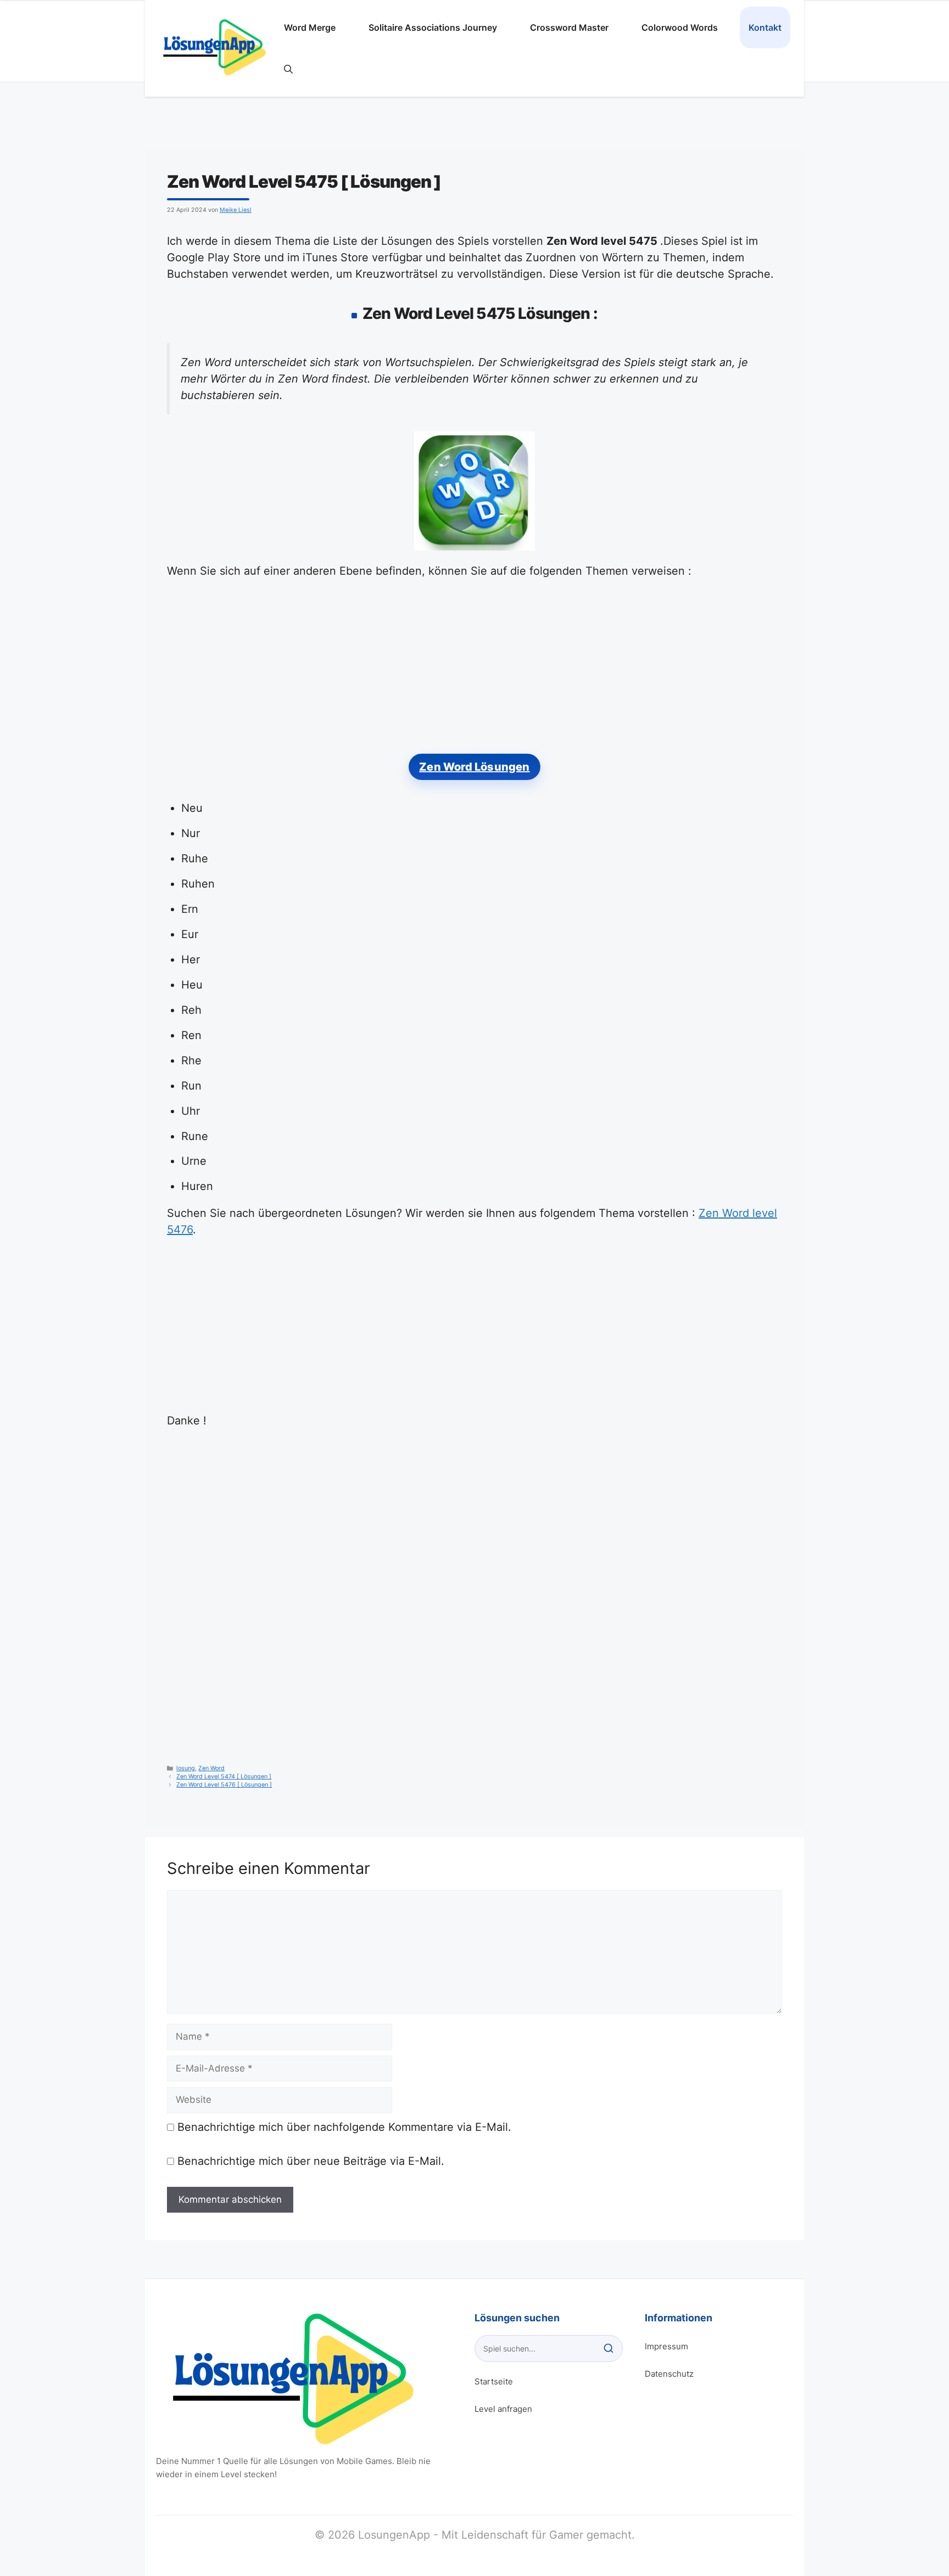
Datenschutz (669, 2374)
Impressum (666, 2346)
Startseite (494, 2381)
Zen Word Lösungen (474, 767)
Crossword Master (569, 27)
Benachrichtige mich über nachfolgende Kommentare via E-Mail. (344, 2127)
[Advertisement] (474, 672)
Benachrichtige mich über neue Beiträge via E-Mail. (311, 2161)
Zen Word (211, 1768)
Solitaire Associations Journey (433, 27)
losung (186, 1768)
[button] (288, 69)
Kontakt (765, 27)
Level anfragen (503, 2409)
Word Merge (310, 27)
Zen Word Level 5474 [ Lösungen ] (224, 1777)
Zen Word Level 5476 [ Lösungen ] (224, 1785)
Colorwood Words (680, 27)
